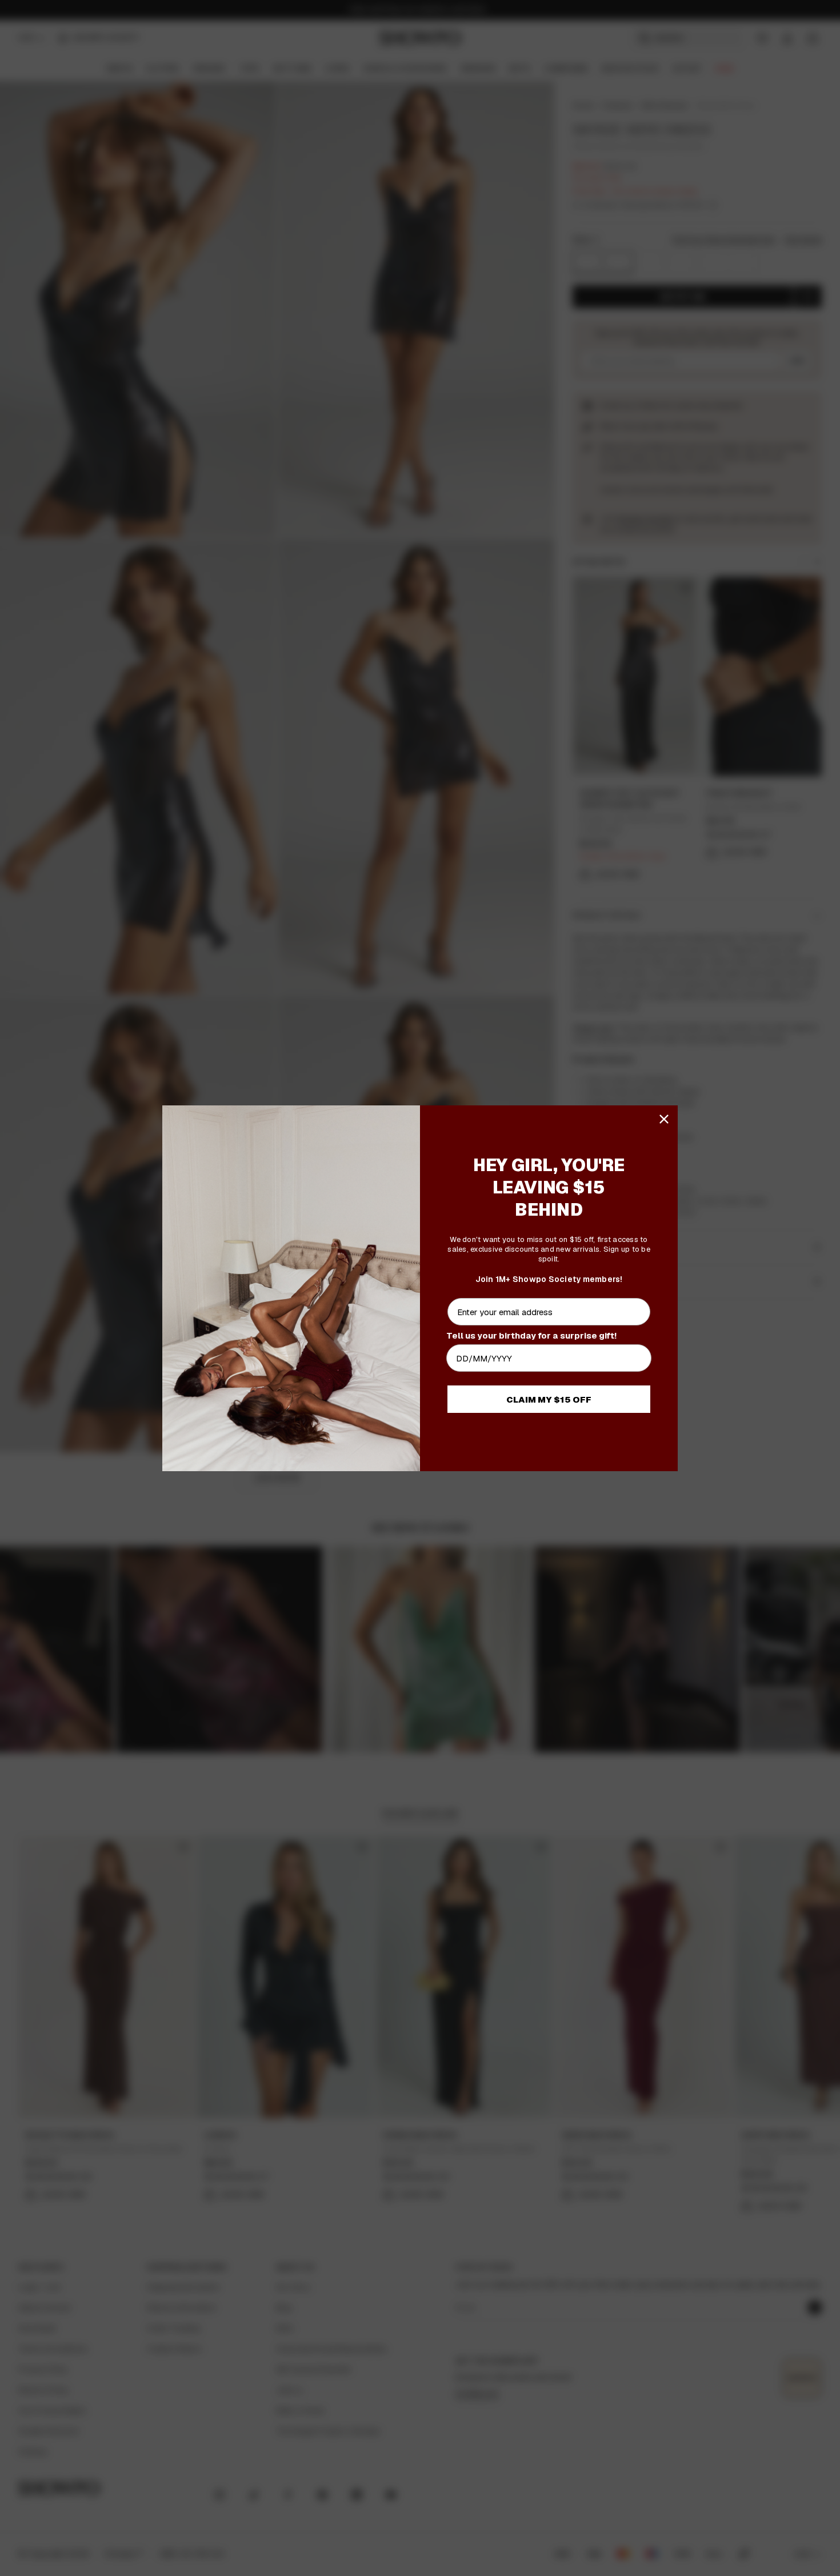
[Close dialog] (664, 1119)
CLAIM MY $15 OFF (549, 1399)
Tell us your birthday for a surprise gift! (531, 1335)
